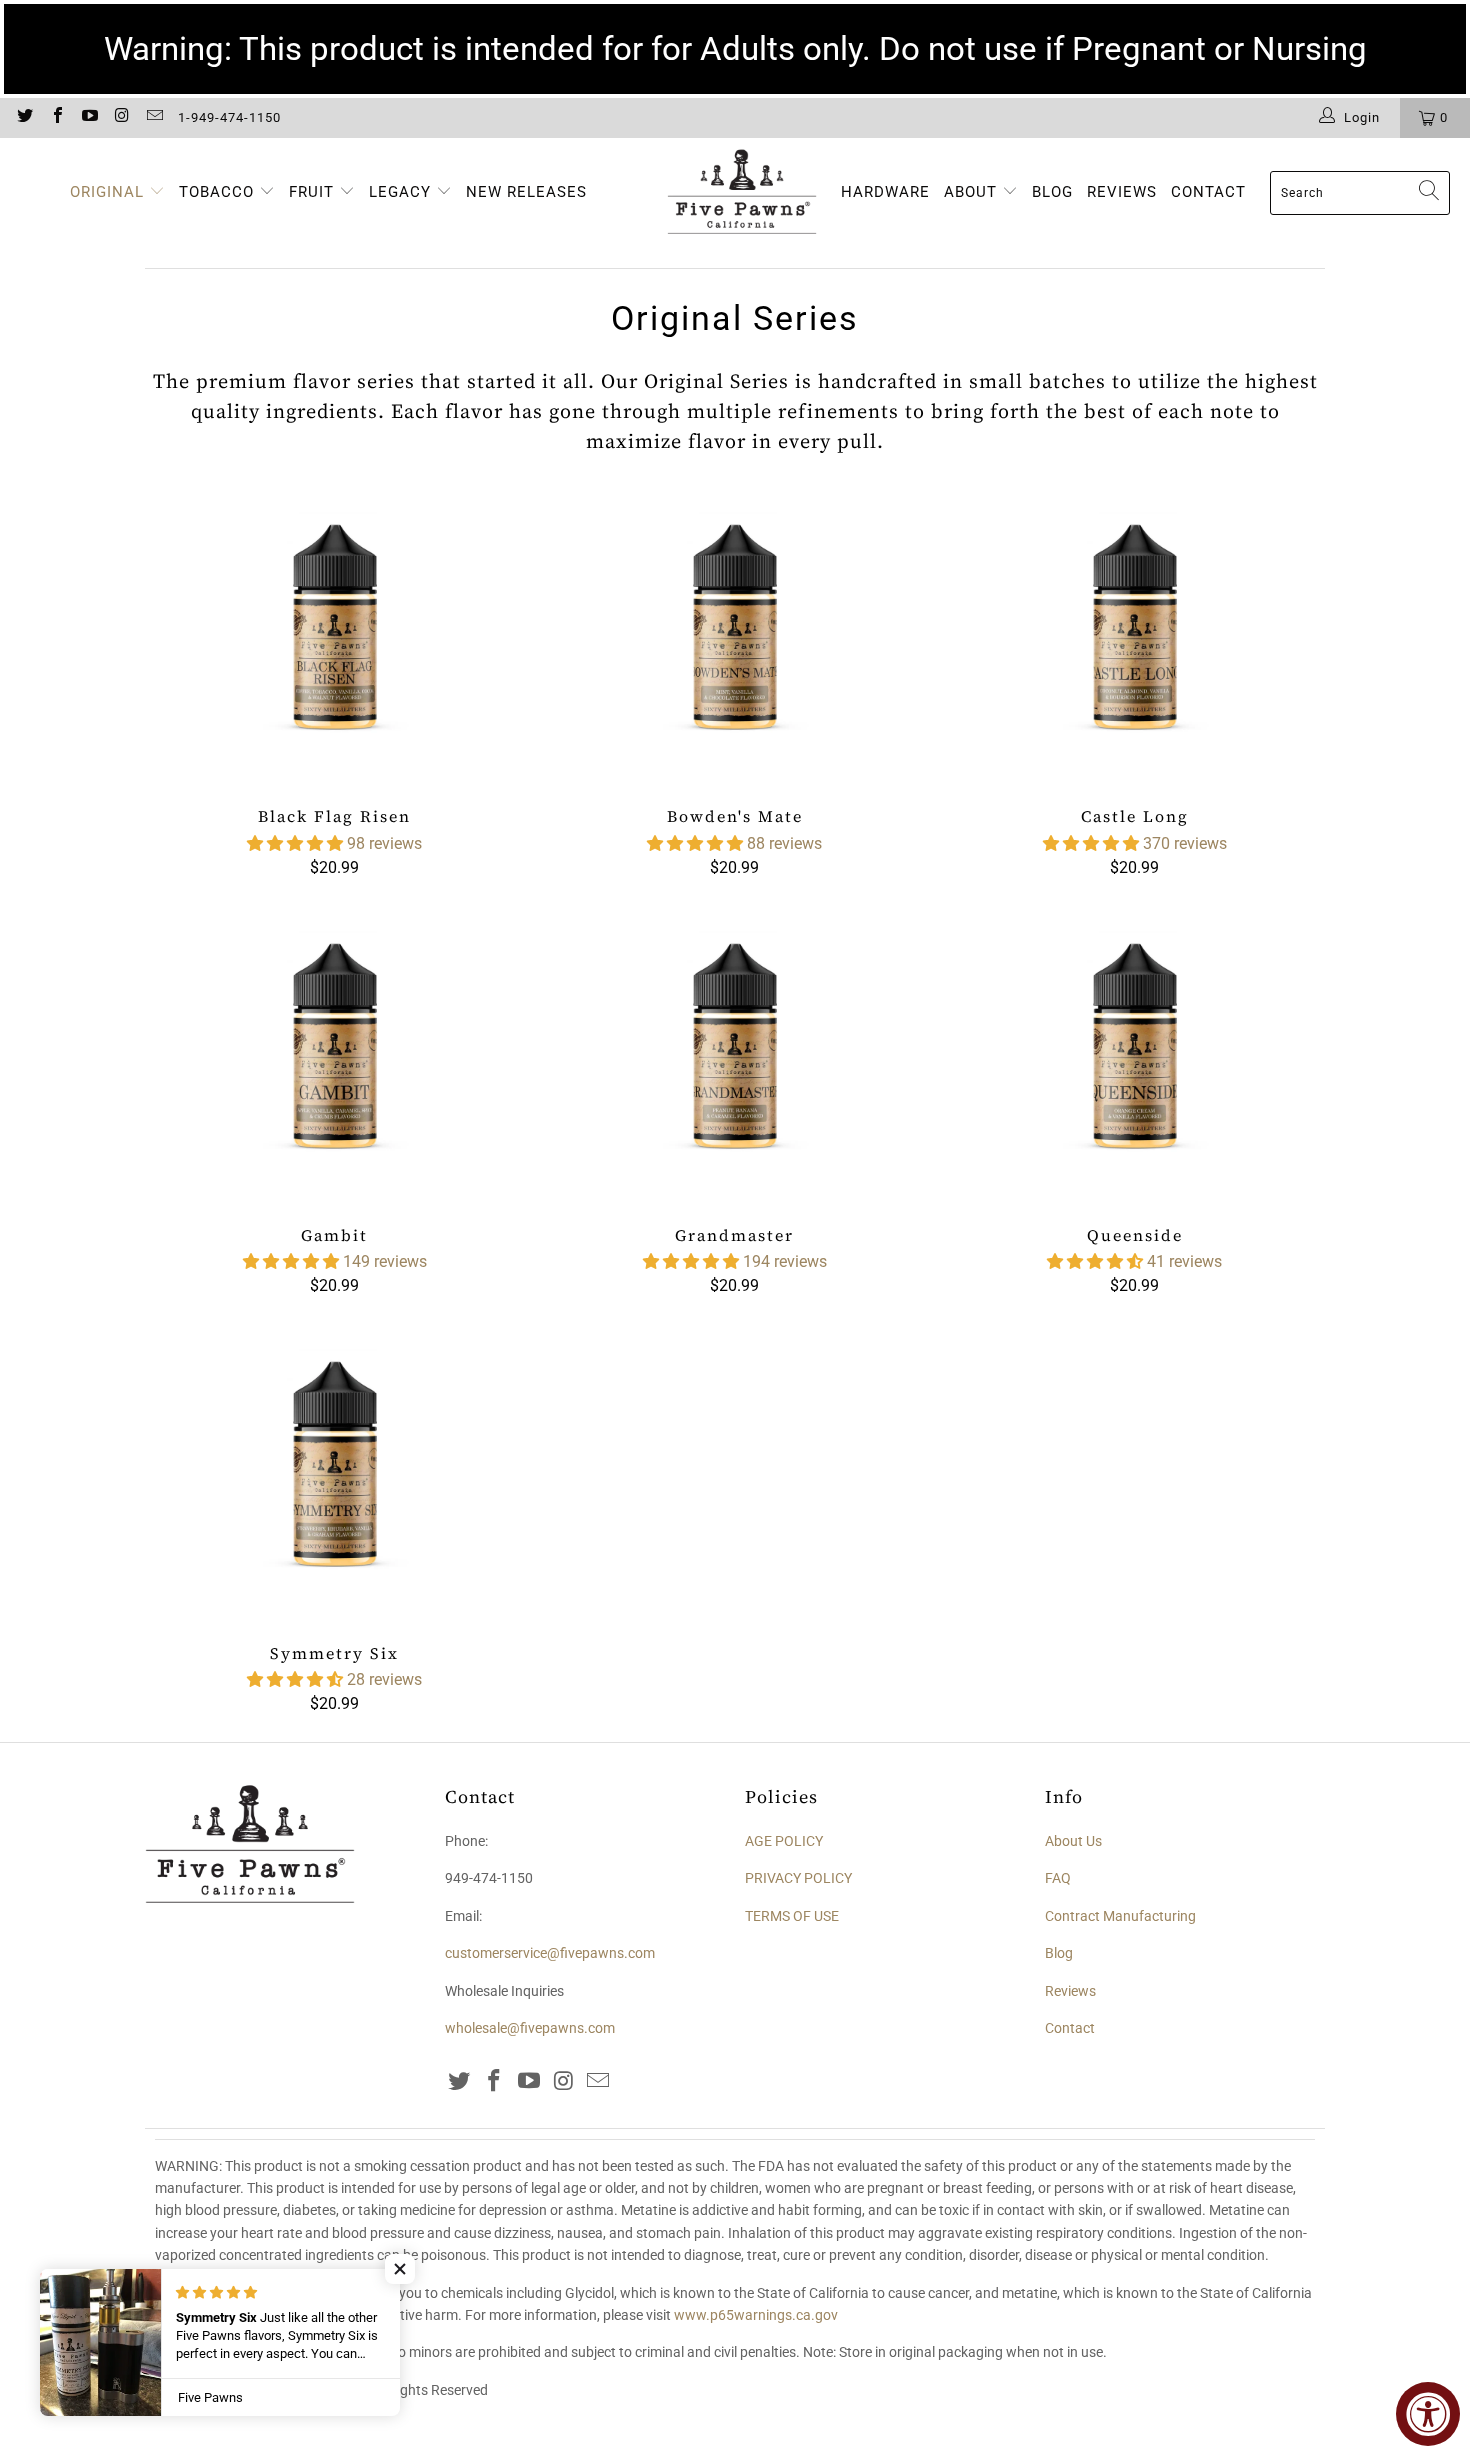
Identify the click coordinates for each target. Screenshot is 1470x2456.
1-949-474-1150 (229, 117)
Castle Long (1135, 637)
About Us (1073, 1841)
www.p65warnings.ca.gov (756, 2315)
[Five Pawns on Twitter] (24, 117)
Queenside (1135, 1056)
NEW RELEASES (526, 192)
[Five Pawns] (742, 193)
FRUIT (311, 192)
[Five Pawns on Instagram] (121, 117)
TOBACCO (216, 192)
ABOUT (973, 192)
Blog (1059, 1953)
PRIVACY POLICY (798, 1878)
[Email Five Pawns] (154, 117)
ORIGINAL (107, 192)
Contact (1070, 2028)
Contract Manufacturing (1120, 1916)
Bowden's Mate (735, 637)
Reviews (1070, 1991)
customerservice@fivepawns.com (550, 1953)
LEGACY (402, 192)
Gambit (335, 1056)
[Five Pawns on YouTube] (89, 117)
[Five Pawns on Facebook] (56, 117)
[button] (295, 843)
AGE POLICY (784, 1841)
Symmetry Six (335, 1474)
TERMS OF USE (792, 1916)
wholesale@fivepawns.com (530, 2028)
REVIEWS (1122, 192)
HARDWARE (885, 192)
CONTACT (1208, 192)
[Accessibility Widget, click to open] (1428, 2414)
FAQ (1058, 1878)
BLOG (1052, 192)
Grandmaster (735, 1056)
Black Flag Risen (335, 637)
